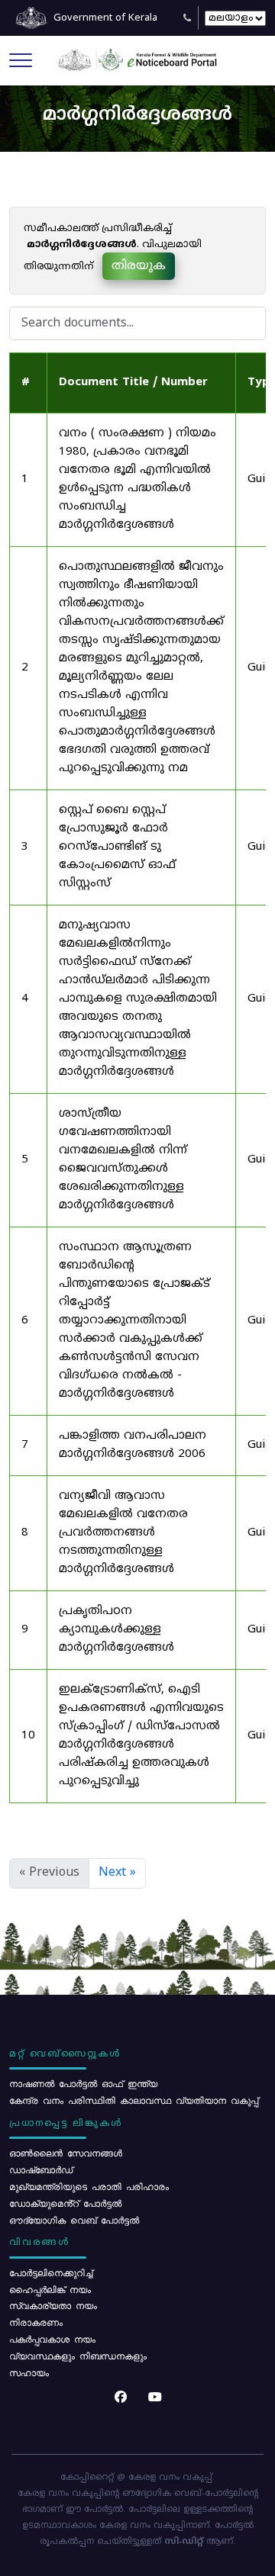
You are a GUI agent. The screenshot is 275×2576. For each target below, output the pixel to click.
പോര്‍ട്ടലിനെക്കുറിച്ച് (51, 2272)
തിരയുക (139, 266)
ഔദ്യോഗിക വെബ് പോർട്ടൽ (74, 2220)
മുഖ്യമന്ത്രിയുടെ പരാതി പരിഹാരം (89, 2186)
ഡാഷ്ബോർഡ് (41, 2169)
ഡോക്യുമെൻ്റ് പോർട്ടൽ (65, 2203)
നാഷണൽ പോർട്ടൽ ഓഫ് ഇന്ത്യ (83, 2083)
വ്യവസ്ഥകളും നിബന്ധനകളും (78, 2356)
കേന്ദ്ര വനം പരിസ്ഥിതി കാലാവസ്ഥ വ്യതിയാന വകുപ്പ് (134, 2100)
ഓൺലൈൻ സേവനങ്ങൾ (66, 2153)
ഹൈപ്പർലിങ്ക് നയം (50, 2289)
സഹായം (29, 2372)
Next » (117, 1873)
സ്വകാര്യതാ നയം (53, 2305)
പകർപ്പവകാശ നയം (52, 2339)
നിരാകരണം (36, 2322)
